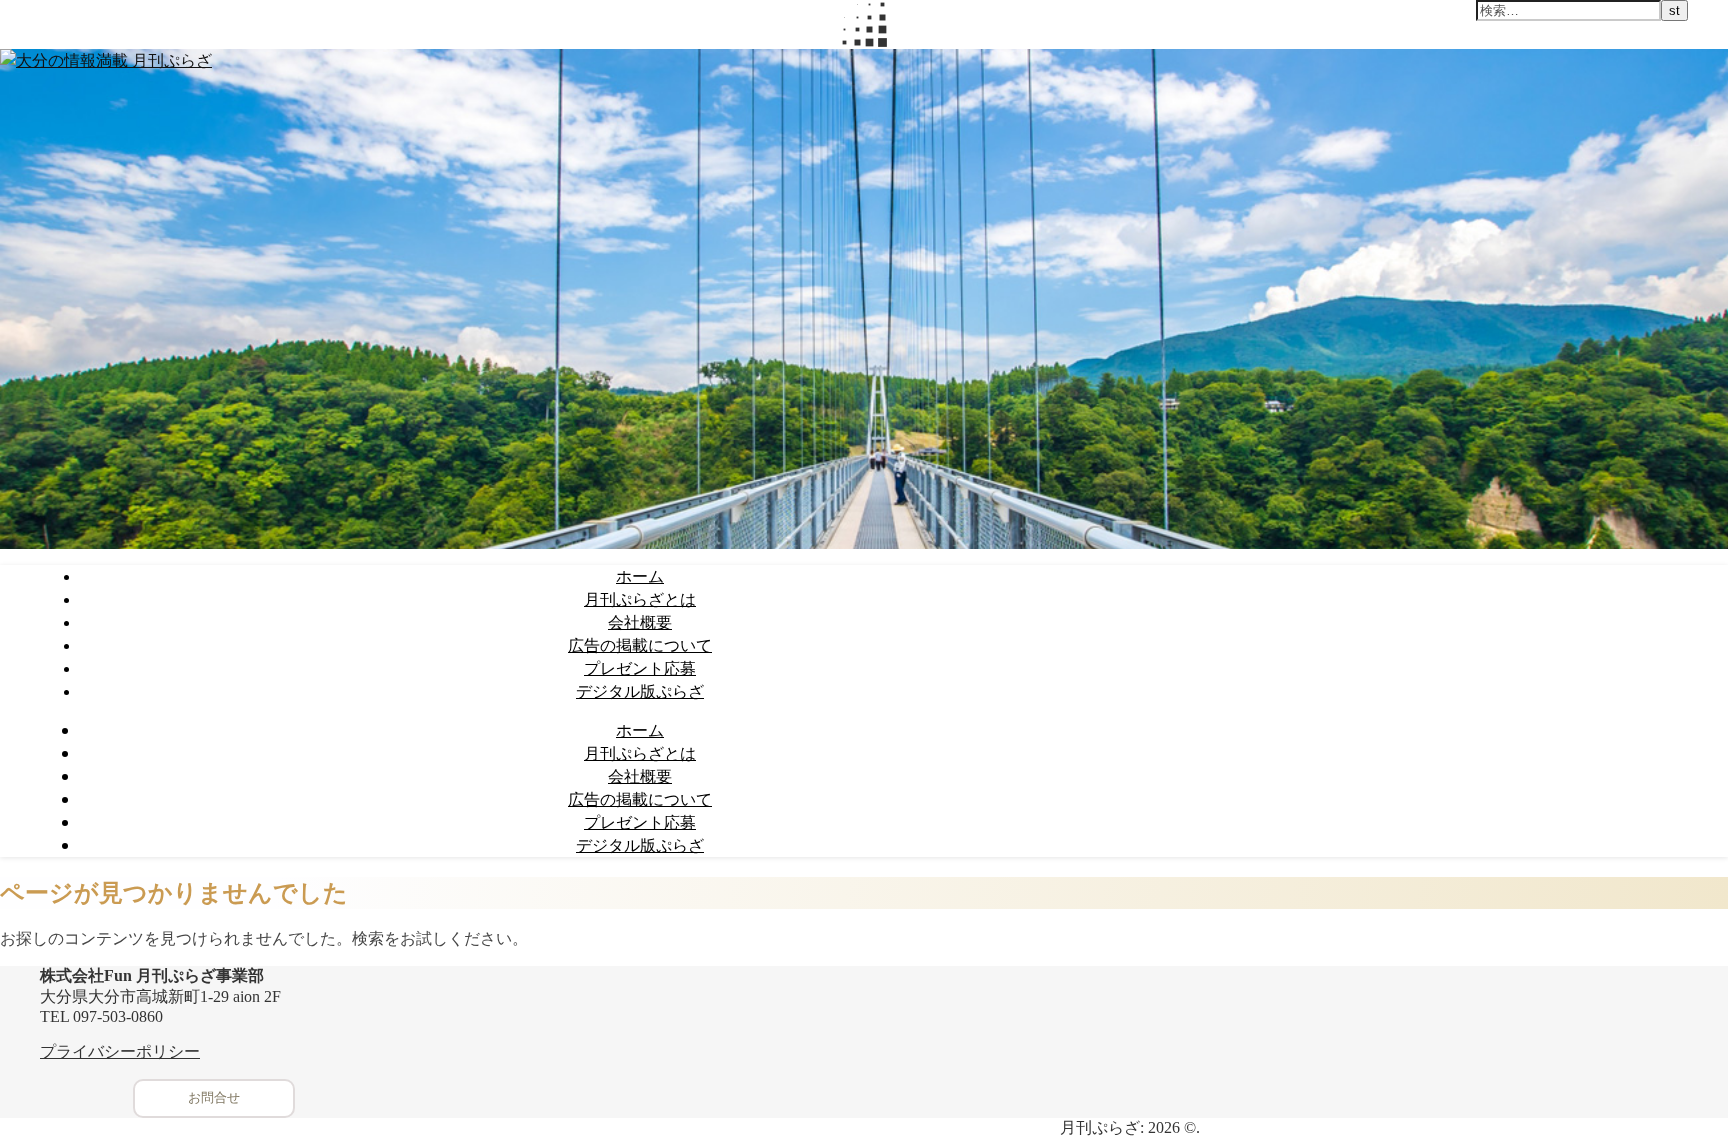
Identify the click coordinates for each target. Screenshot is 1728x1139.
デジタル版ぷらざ (640, 691)
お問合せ (214, 1097)
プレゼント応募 (640, 668)
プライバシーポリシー (120, 1051)
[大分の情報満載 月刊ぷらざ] (106, 60)
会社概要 (640, 622)
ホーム (640, 576)
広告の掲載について (640, 645)
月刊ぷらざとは (640, 599)
